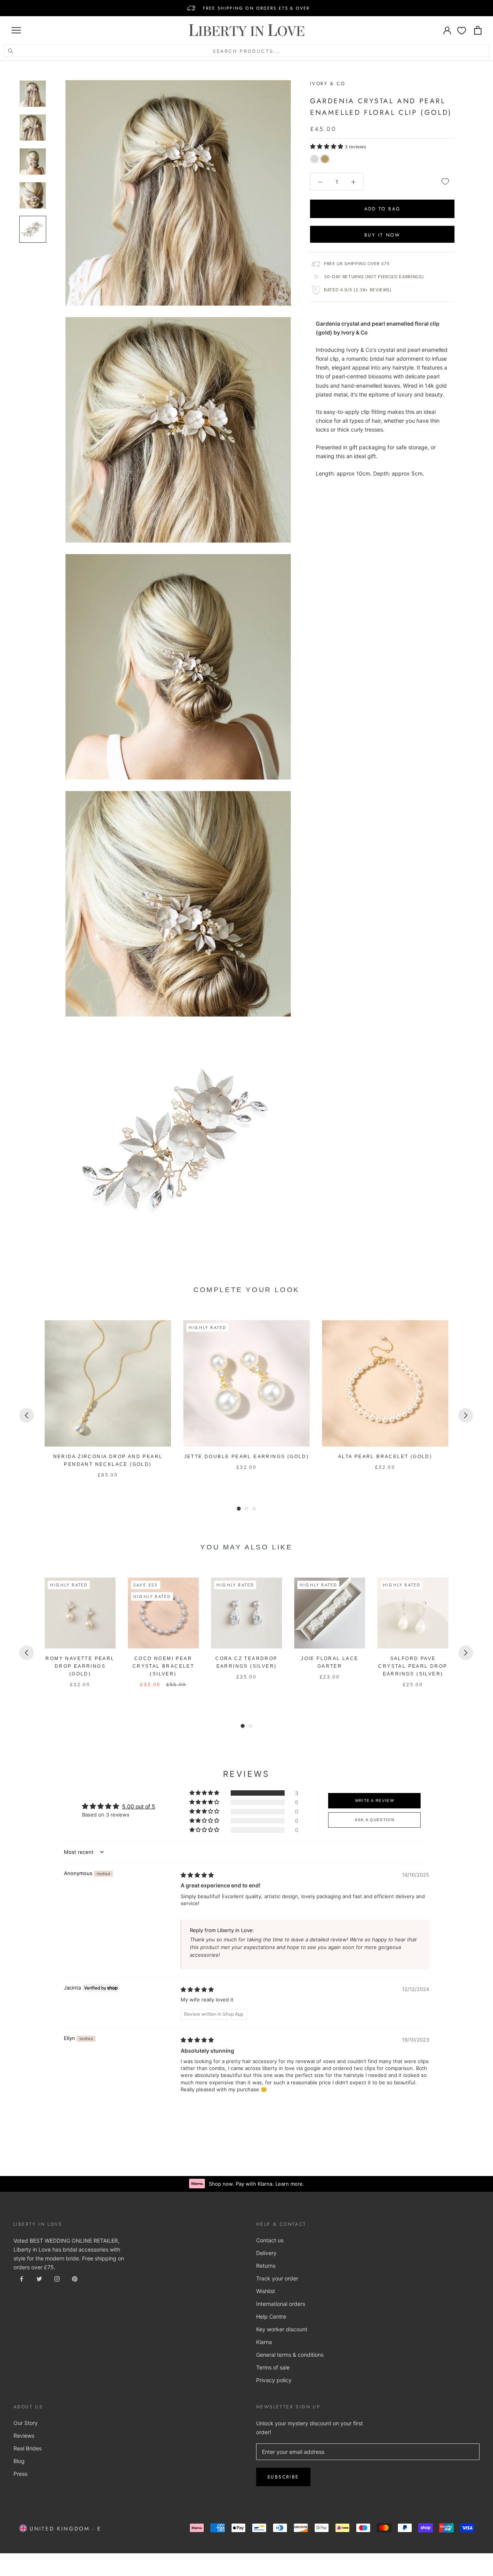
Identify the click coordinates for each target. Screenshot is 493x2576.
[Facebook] (22, 2278)
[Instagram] (57, 2278)
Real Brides (28, 2448)
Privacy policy (274, 2380)
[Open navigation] (16, 30)
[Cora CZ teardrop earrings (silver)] (246, 1613)
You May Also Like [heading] (246, 1547)
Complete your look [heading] (246, 1290)
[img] (197, 1875)
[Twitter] (39, 2278)
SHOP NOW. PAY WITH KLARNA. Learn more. (256, 8)
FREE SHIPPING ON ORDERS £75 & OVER (257, 4)
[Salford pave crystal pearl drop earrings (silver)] (413, 1613)
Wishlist (266, 2291)
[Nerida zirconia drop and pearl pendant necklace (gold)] (108, 1383)
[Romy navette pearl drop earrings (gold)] (80, 1613)
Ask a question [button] (375, 1820)
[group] (108, 1400)
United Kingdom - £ (64, 2529)
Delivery (266, 2253)
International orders (281, 2304)
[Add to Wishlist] (445, 181)
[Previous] (27, 1415)
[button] (327, 146)
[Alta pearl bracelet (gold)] (385, 1383)
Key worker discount (282, 2329)
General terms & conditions (290, 2355)
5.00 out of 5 (139, 1806)
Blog (19, 2461)
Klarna (264, 2342)
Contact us (270, 2240)
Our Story (26, 2423)
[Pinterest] (75, 2278)
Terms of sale (273, 2367)
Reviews (24, 2436)
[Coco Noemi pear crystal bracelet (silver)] (163, 1613)
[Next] (466, 1415)
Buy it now (382, 235)
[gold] (325, 159)
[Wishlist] (462, 30)
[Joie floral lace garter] (330, 1613)
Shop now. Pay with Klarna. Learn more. (257, 2184)
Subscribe (283, 2477)
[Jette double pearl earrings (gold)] (246, 1383)
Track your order (277, 2278)
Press (20, 2474)
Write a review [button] (375, 1801)
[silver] (314, 159)
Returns (266, 2266)
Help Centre (271, 2316)
